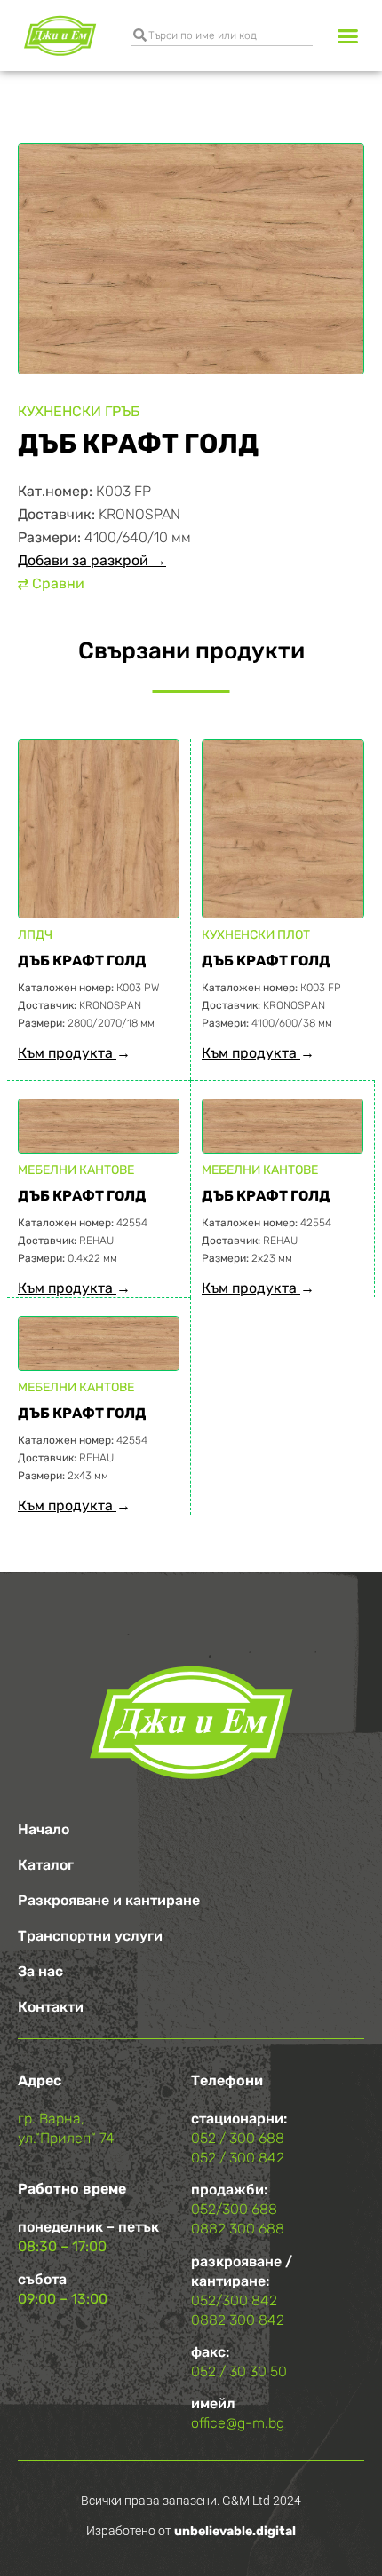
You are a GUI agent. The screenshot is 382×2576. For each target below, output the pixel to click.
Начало (44, 1829)
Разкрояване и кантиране (109, 1900)
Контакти (51, 2007)
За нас (40, 1971)
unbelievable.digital (235, 2531)
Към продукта (67, 1053)
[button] (348, 35)
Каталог (46, 1865)
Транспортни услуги (90, 1936)
